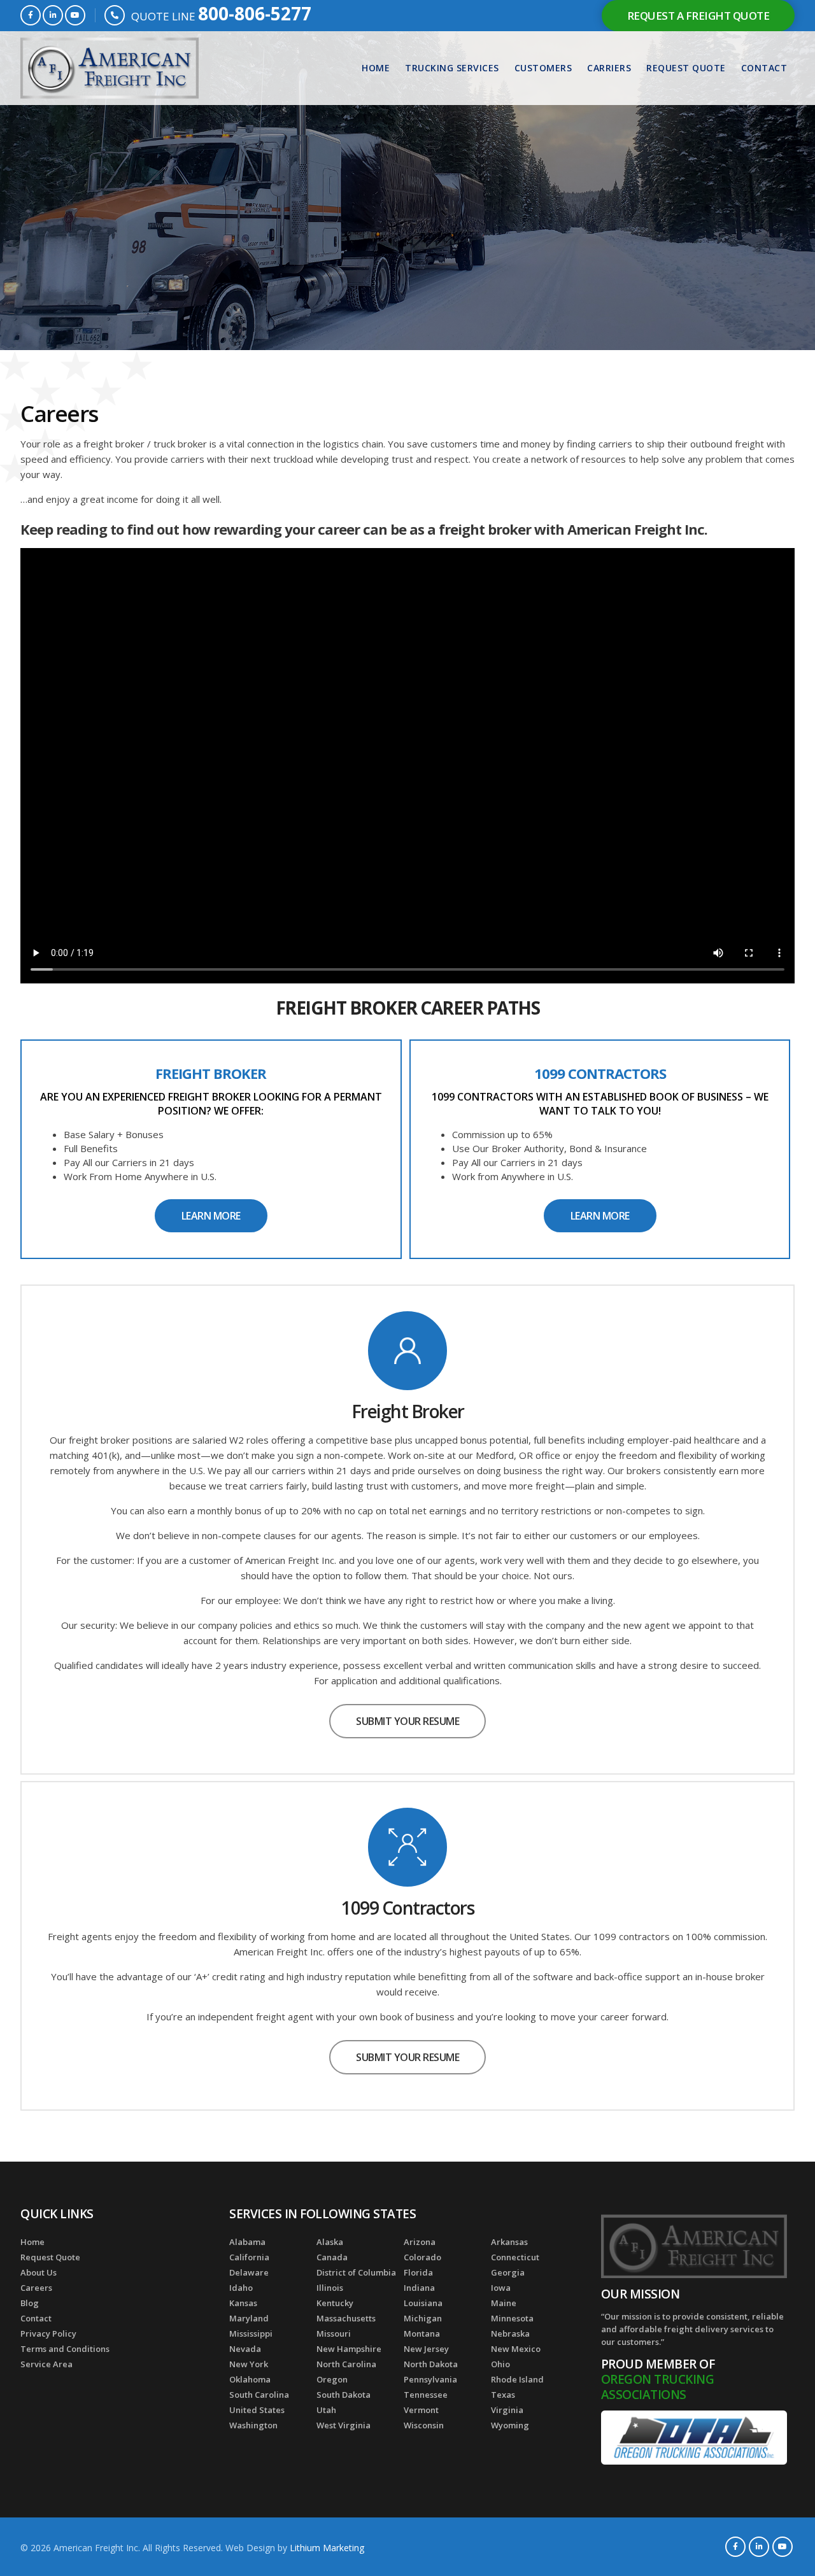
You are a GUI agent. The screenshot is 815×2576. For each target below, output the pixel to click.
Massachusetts (346, 2318)
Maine (504, 2303)
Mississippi (251, 2333)
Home (376, 68)
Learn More (211, 1216)
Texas (503, 2395)
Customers (543, 68)
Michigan (423, 2318)
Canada (332, 2257)
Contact (764, 68)
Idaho (241, 2288)
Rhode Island (517, 2379)
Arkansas (509, 2242)
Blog (30, 2303)
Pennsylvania (430, 2379)
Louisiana (423, 2303)
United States (257, 2410)
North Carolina (346, 2364)
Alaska (330, 2242)
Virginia (507, 2410)
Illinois (330, 2288)
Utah (326, 2410)
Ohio (500, 2364)
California (249, 2257)
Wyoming (510, 2425)
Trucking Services (452, 68)
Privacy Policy (48, 2333)
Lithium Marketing (327, 2548)
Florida (418, 2272)
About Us (39, 2272)
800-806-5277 (255, 13)
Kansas (243, 2303)
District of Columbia (356, 2272)
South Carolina (259, 2395)
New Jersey (426, 2349)
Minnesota (512, 2318)
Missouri (334, 2333)
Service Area (46, 2364)
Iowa (501, 2288)
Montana (422, 2333)
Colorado (422, 2257)
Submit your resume (407, 1721)
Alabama (247, 2242)
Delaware (249, 2272)
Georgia (508, 2272)
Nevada (245, 2349)
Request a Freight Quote (698, 16)
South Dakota (344, 2395)
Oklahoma (250, 2379)
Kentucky (335, 2303)
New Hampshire (349, 2349)
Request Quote (686, 68)
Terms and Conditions (65, 2349)
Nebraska (510, 2333)
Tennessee (426, 2395)
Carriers (609, 68)
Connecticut (515, 2257)
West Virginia (344, 2425)
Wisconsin (424, 2425)
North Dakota (431, 2364)
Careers (36, 2288)
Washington (253, 2425)
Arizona (420, 2242)
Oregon (332, 2379)
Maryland (249, 2318)
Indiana (419, 2288)
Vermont (421, 2410)
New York (249, 2364)
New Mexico (516, 2349)
